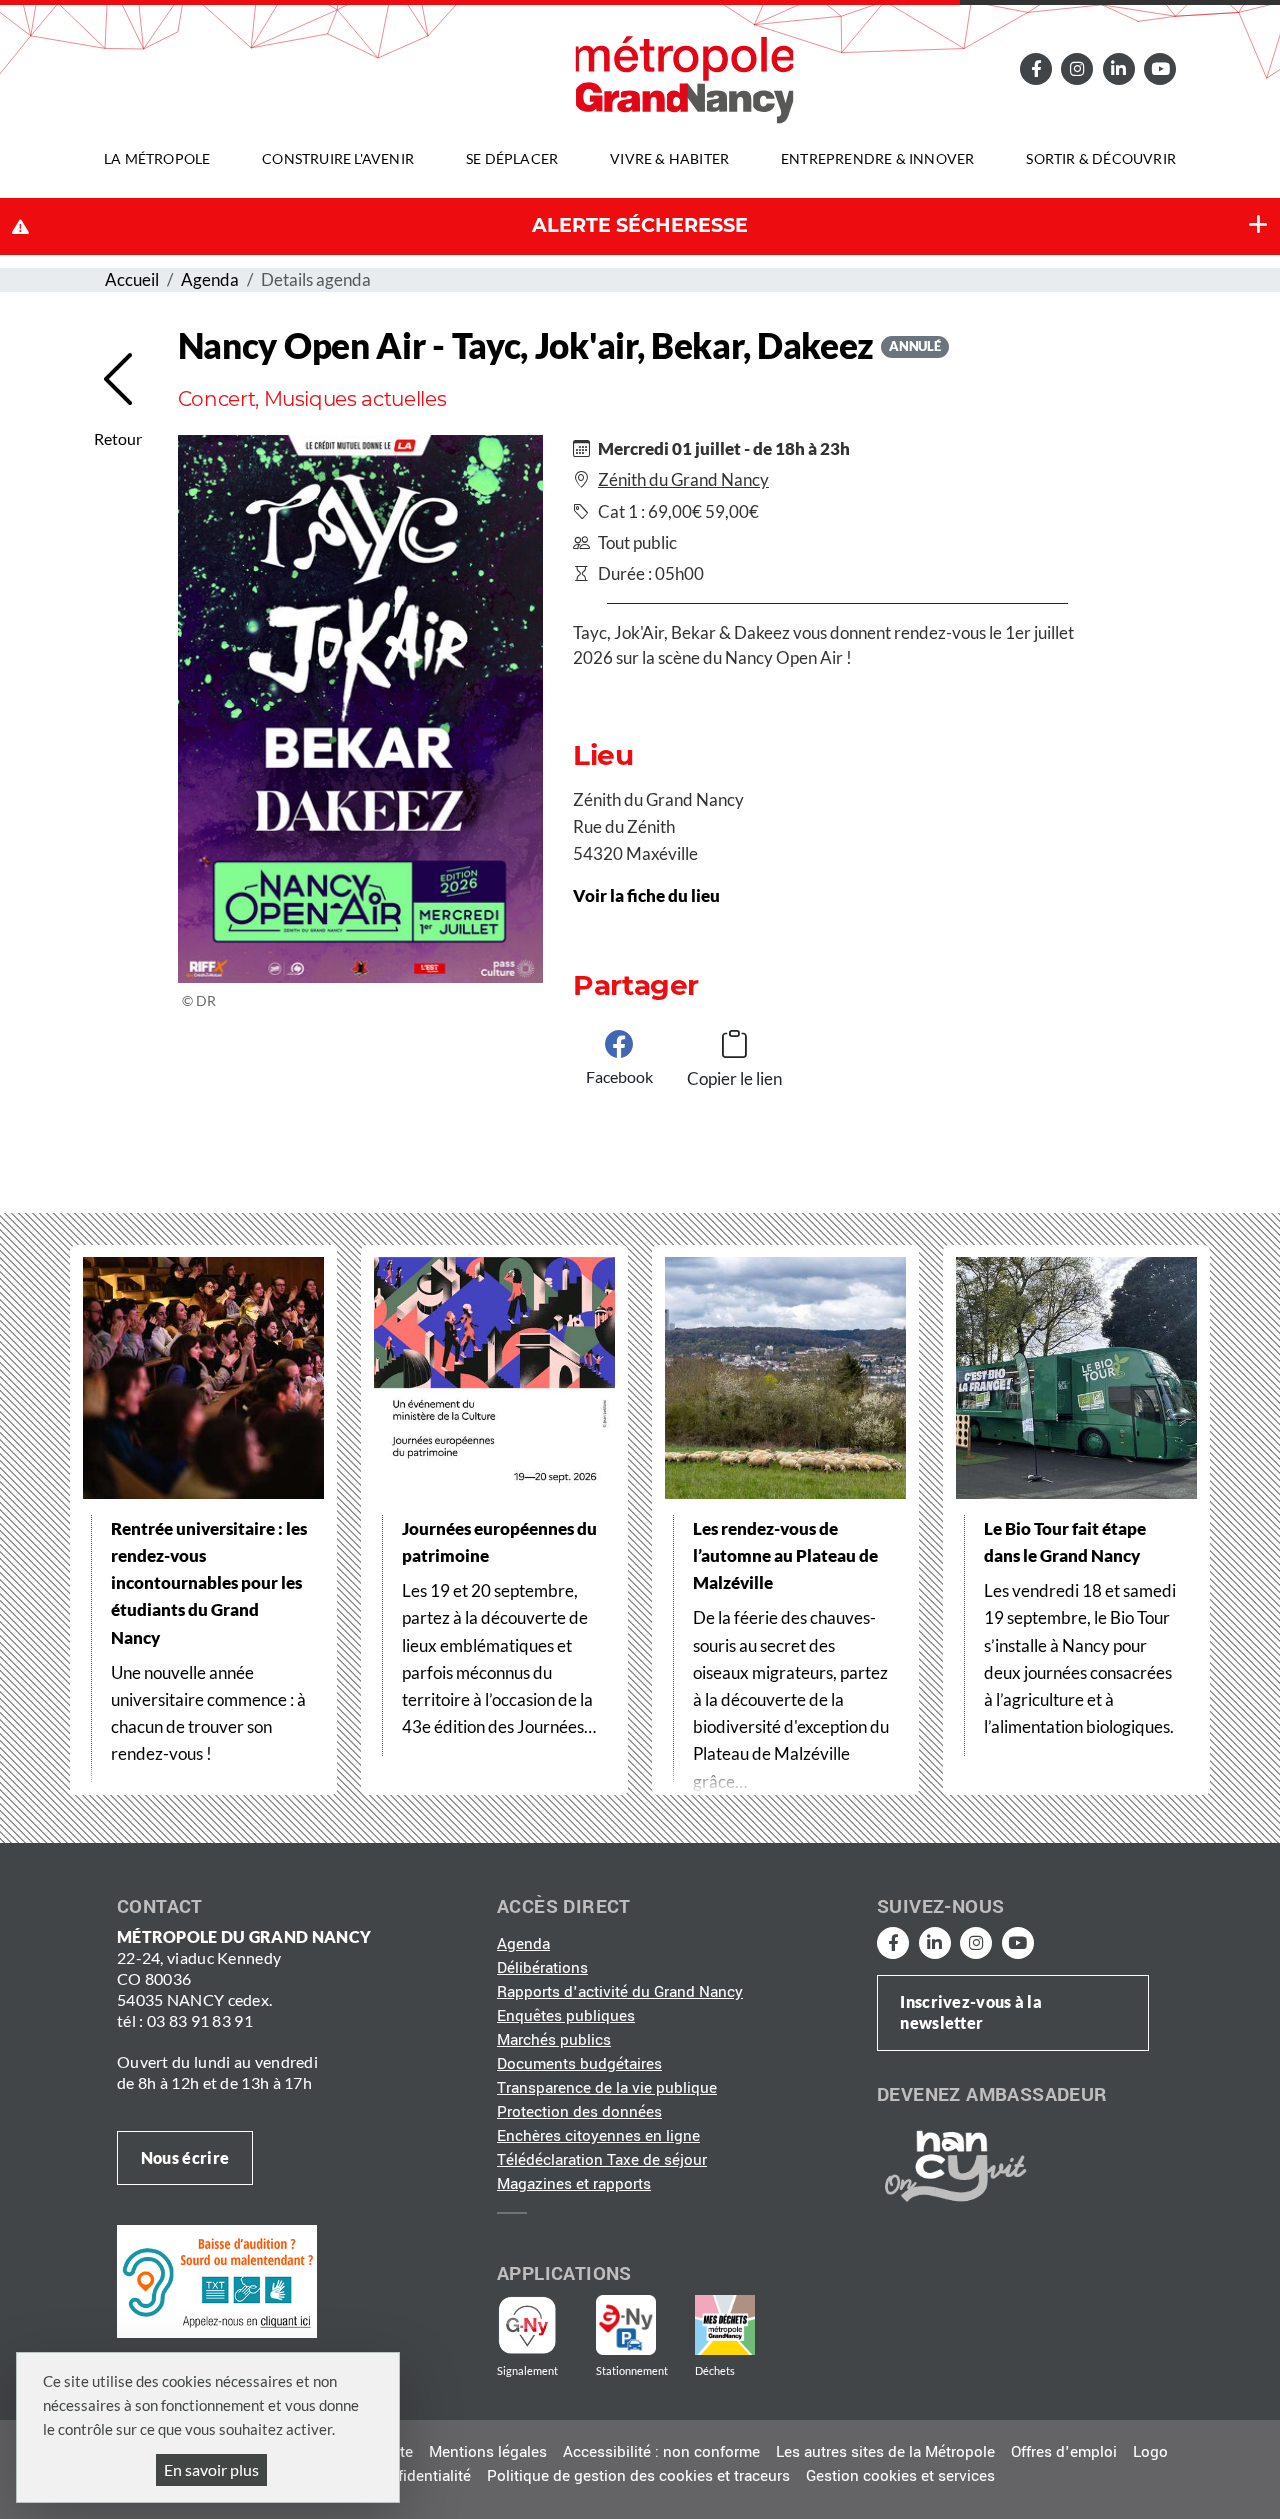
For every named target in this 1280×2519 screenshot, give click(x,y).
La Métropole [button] (157, 158)
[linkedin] (1119, 68)
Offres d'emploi (1064, 2452)
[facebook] (1036, 68)
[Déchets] (725, 2325)
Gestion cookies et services (900, 2476)
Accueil (132, 279)
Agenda (210, 279)
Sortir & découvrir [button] (1101, 158)
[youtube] (1160, 68)
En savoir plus (211, 2469)
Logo (1150, 2452)
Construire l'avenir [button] (338, 158)
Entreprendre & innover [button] (877, 158)
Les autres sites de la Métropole (885, 2452)
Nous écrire (185, 2157)
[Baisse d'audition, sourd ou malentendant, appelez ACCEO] (217, 2281)
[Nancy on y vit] (952, 2165)
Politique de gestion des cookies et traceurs (638, 2476)
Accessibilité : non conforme (661, 2452)
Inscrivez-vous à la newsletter (971, 2012)
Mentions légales (488, 2452)
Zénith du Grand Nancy (683, 479)
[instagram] (1077, 68)
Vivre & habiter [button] (669, 158)
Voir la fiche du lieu (646, 895)
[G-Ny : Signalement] (535, 2325)
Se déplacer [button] (512, 158)
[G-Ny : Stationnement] (640, 2325)
